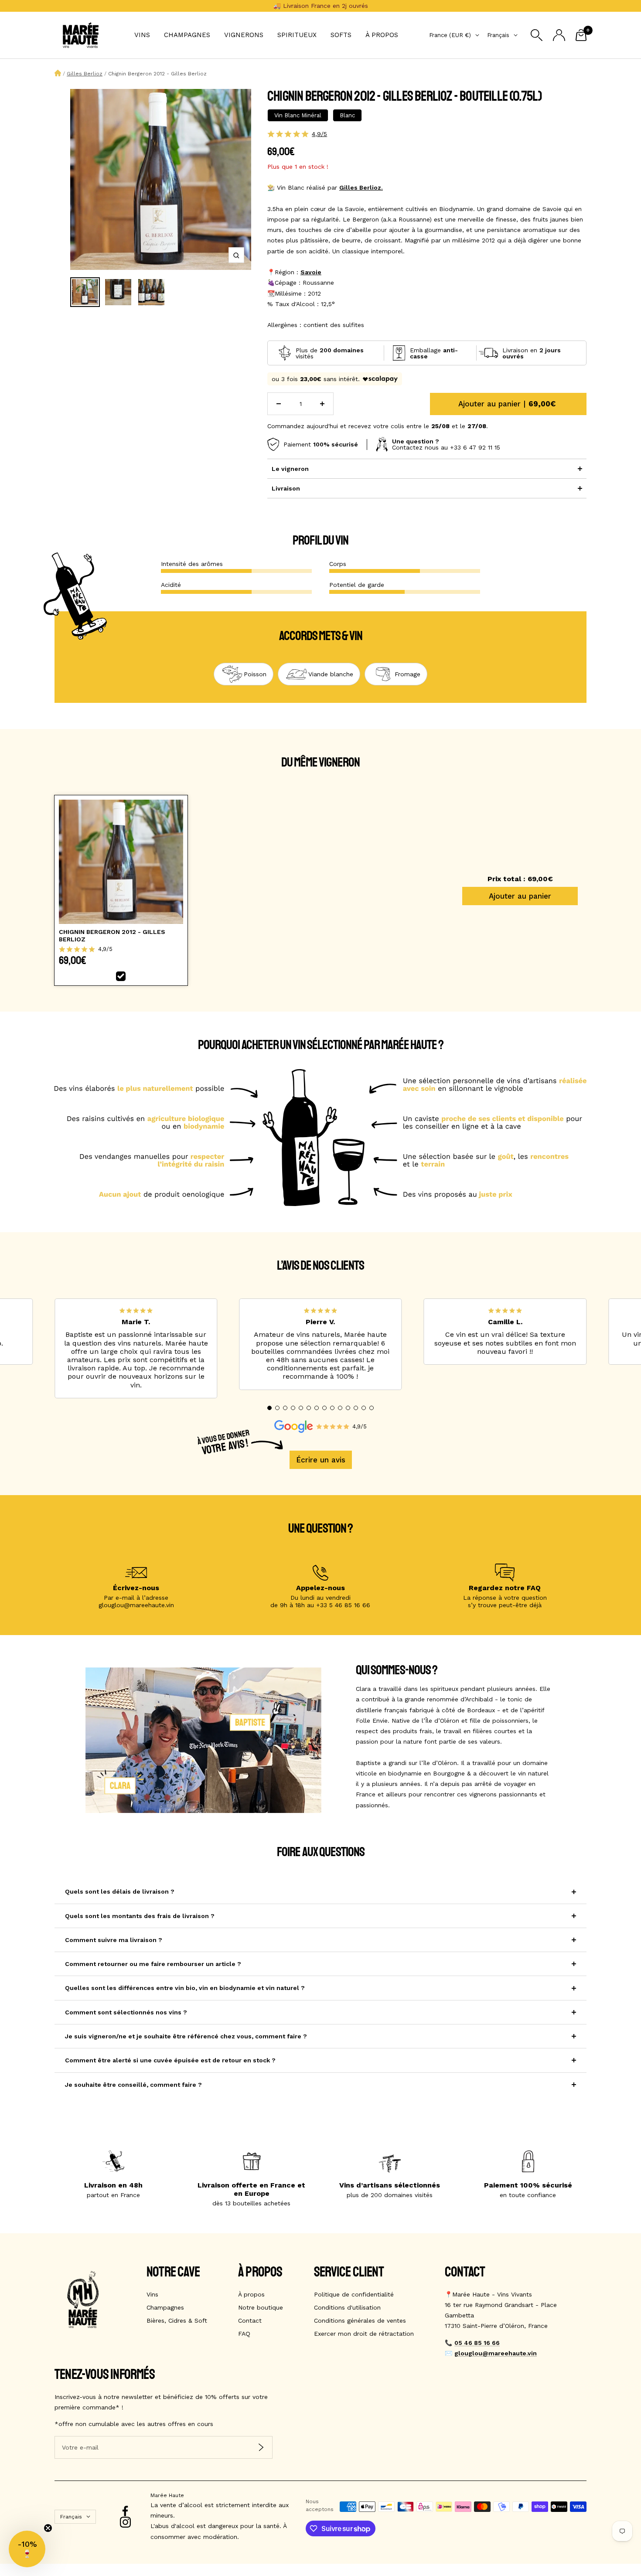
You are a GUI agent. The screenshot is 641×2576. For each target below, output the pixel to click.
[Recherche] (537, 35)
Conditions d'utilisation (347, 2307)
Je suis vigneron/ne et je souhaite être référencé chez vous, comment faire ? (186, 2036)
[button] (269, 1408)
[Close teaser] (48, 2528)
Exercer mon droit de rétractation (364, 2334)
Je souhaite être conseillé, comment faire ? (133, 2085)
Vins (142, 35)
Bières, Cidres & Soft (177, 2320)
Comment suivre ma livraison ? (114, 1940)
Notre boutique (261, 2307)
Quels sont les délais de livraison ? (120, 1891)
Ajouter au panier (520, 896)
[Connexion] (559, 35)
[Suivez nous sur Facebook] (125, 2511)
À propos (382, 35)
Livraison (286, 488)
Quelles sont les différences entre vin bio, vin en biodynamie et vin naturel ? (185, 1988)
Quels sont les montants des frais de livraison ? (140, 1916)
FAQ (244, 2334)
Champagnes (187, 35)
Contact (250, 2320)
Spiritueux (297, 35)
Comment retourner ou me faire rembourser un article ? (153, 1964)
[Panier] (581, 35)
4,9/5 (319, 134)
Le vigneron (290, 469)
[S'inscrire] (261, 2448)
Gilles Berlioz (85, 74)
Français (498, 35)
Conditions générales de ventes (360, 2320)
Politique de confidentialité (354, 2294)
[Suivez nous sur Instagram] (125, 2522)
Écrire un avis (321, 1460)
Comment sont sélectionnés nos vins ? (126, 2012)
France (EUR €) (450, 35)
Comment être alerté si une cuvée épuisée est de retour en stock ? (170, 2060)
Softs (341, 35)
